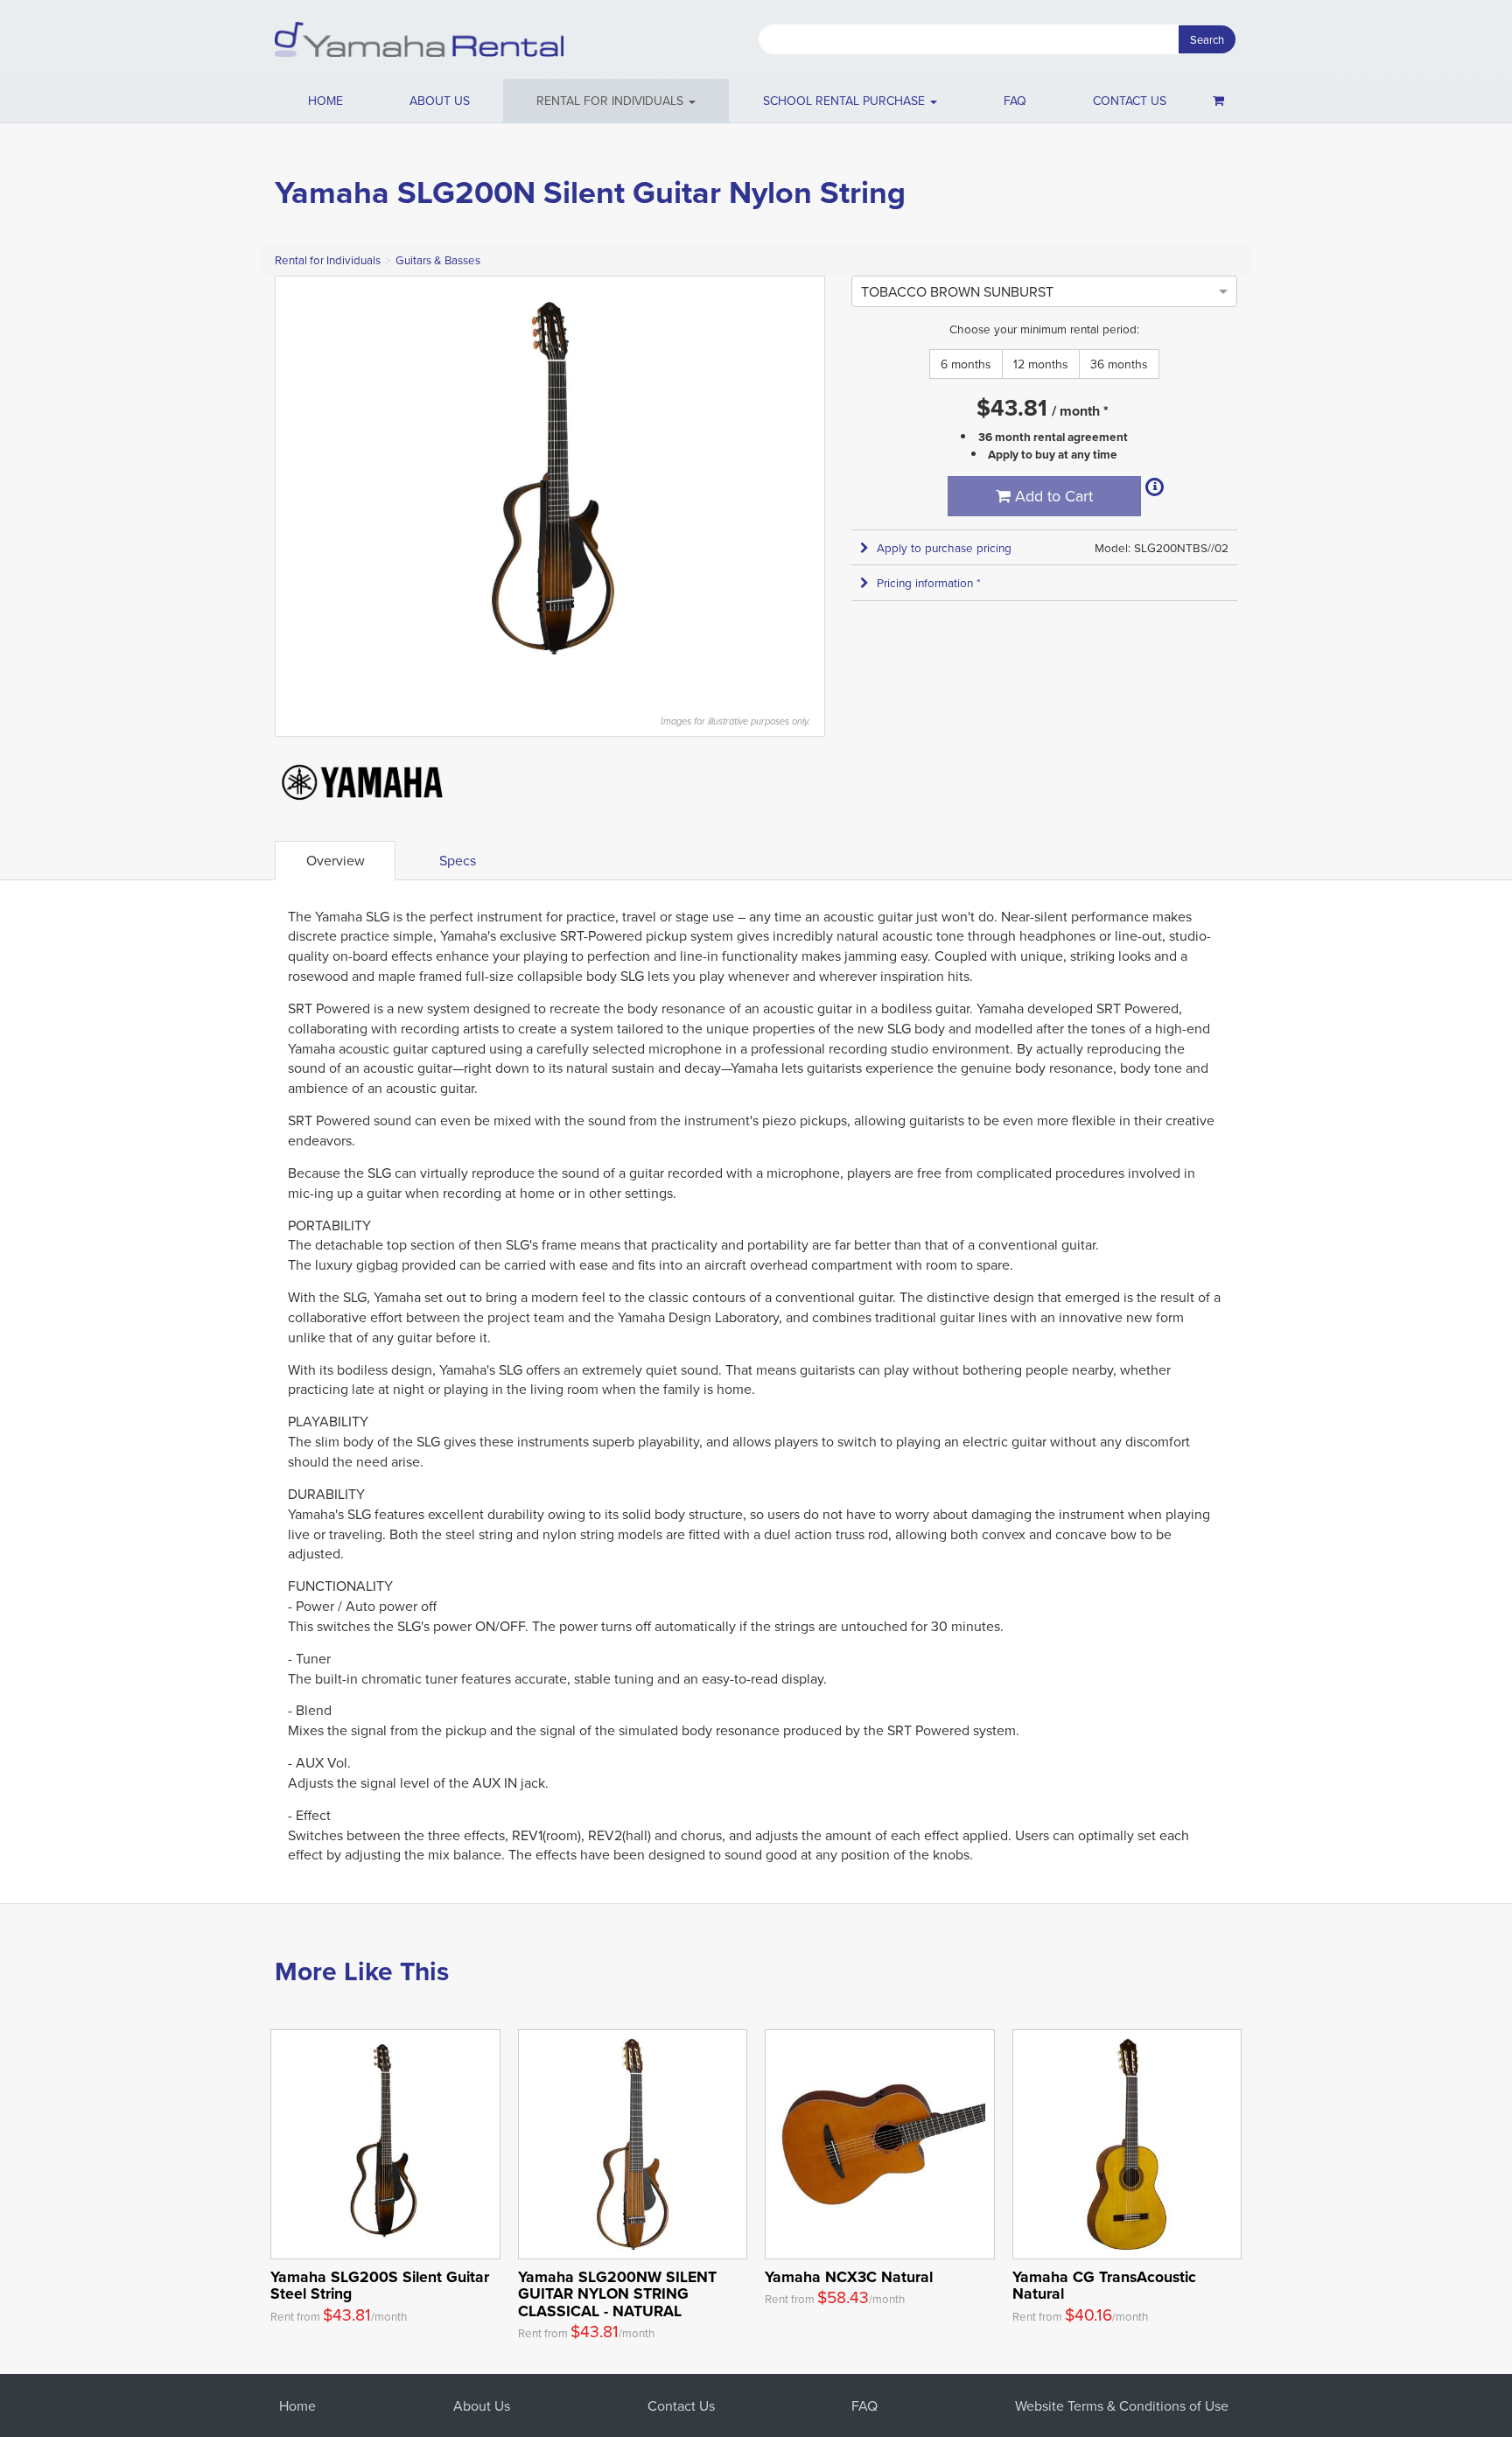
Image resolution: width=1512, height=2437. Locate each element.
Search (1207, 39)
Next (802, 487)
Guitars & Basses (438, 260)
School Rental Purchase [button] (846, 101)
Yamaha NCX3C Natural (849, 2276)
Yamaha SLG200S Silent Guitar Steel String (380, 2285)
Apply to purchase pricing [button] (944, 547)
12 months (1041, 364)
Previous (297, 487)
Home (325, 101)
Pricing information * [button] (929, 582)
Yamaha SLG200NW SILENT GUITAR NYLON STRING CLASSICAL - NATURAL (617, 2293)
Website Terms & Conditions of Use (1122, 2405)
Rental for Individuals (328, 260)
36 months (1119, 364)
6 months (966, 364)
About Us (482, 2405)
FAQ (1015, 101)
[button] (616, 101)
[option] (957, 291)
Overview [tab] (336, 860)
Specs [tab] (458, 860)
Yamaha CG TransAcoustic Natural (1104, 2285)
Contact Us (681, 2405)
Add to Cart (1052, 496)
